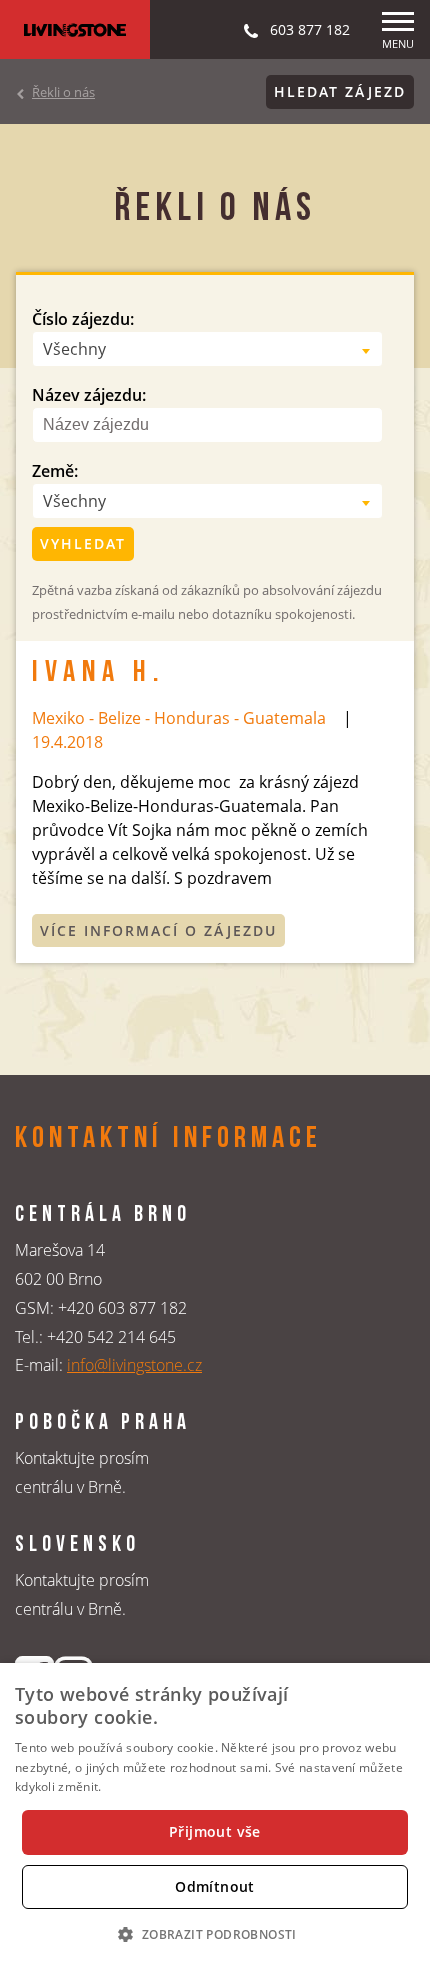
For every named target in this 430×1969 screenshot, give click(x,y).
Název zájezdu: (89, 395)
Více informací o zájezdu (158, 930)
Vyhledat (83, 543)
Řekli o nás (63, 92)
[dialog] (215, 1816)
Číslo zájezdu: (83, 319)
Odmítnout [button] (215, 1886)
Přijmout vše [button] (215, 1831)
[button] (214, 1934)
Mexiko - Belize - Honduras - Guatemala (179, 718)
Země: (55, 471)
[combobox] (207, 349)
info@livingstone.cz (134, 1365)
